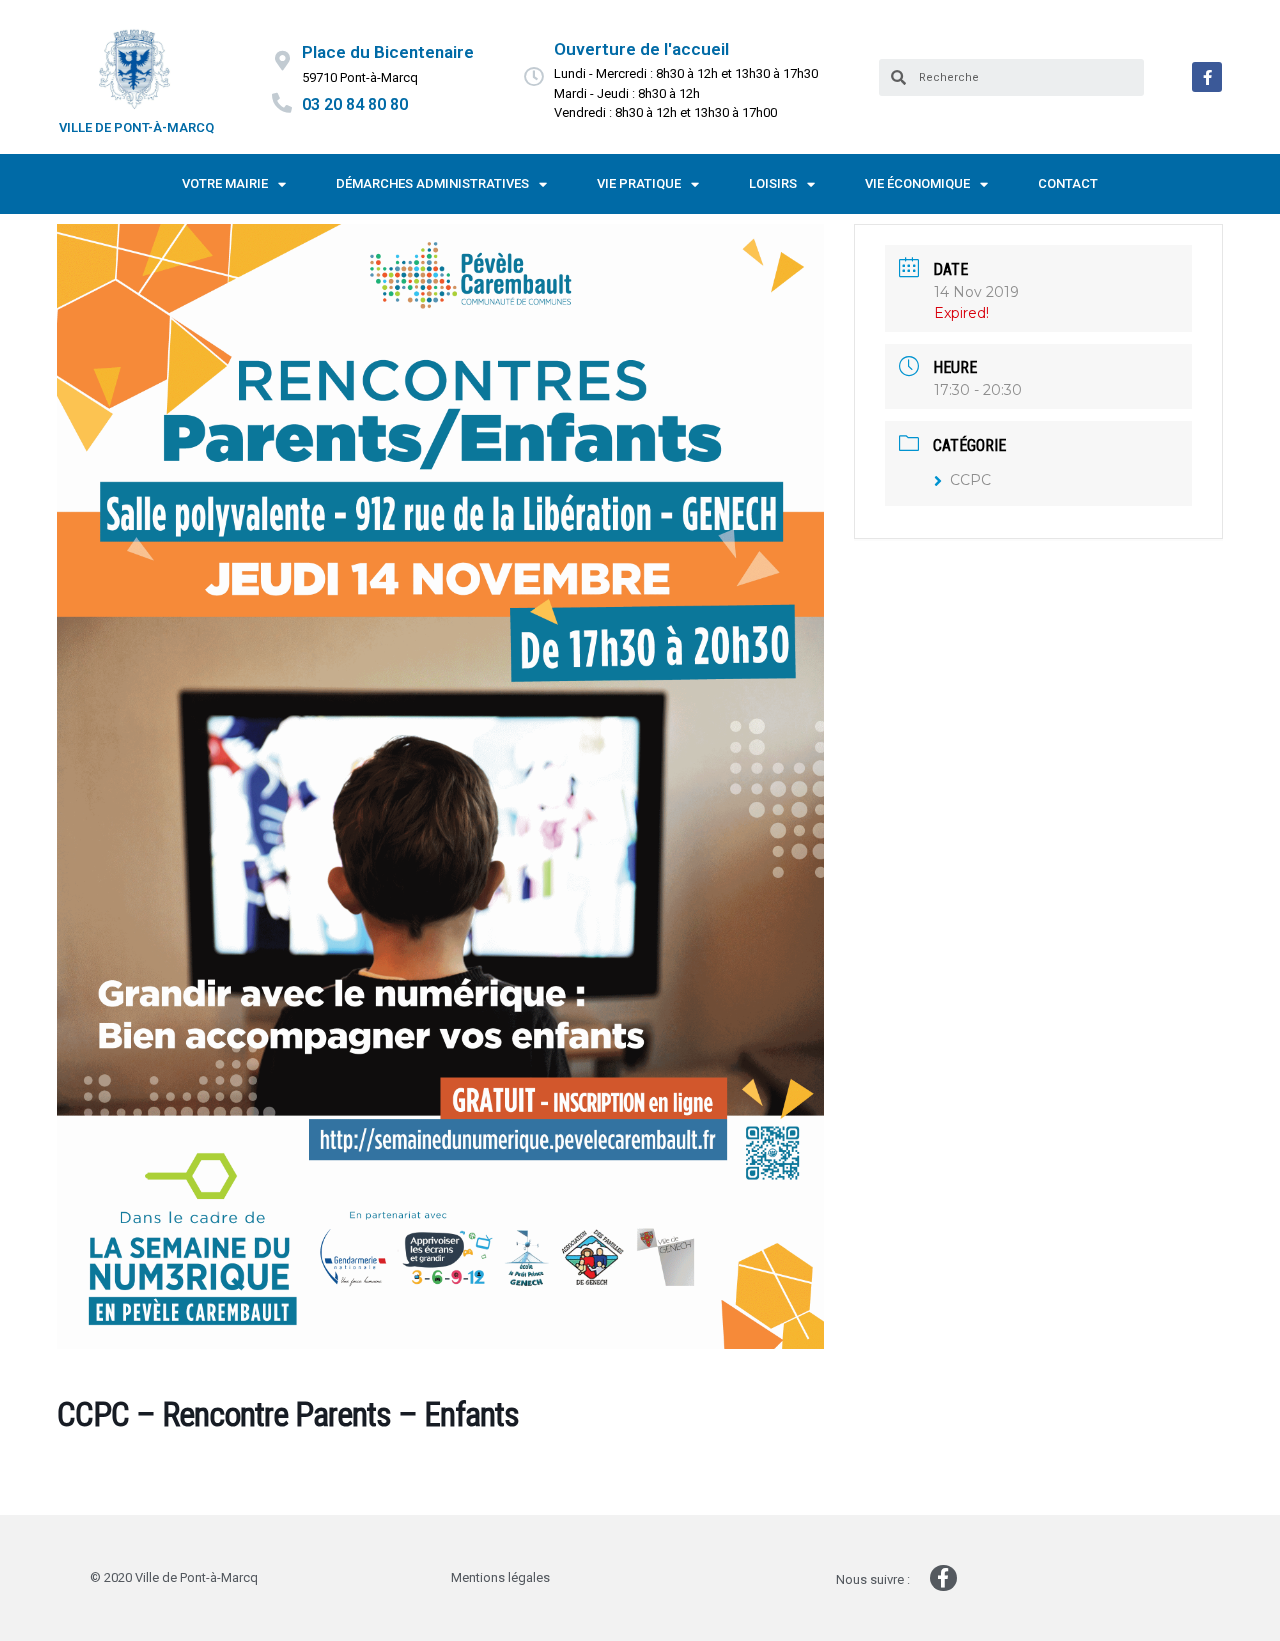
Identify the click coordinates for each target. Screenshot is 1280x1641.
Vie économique (917, 183)
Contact (1068, 183)
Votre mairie (225, 183)
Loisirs (773, 183)
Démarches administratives (432, 183)
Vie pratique (639, 183)
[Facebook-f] (1207, 77)
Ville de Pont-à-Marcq (136, 127)
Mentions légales (500, 1577)
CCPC (970, 480)
